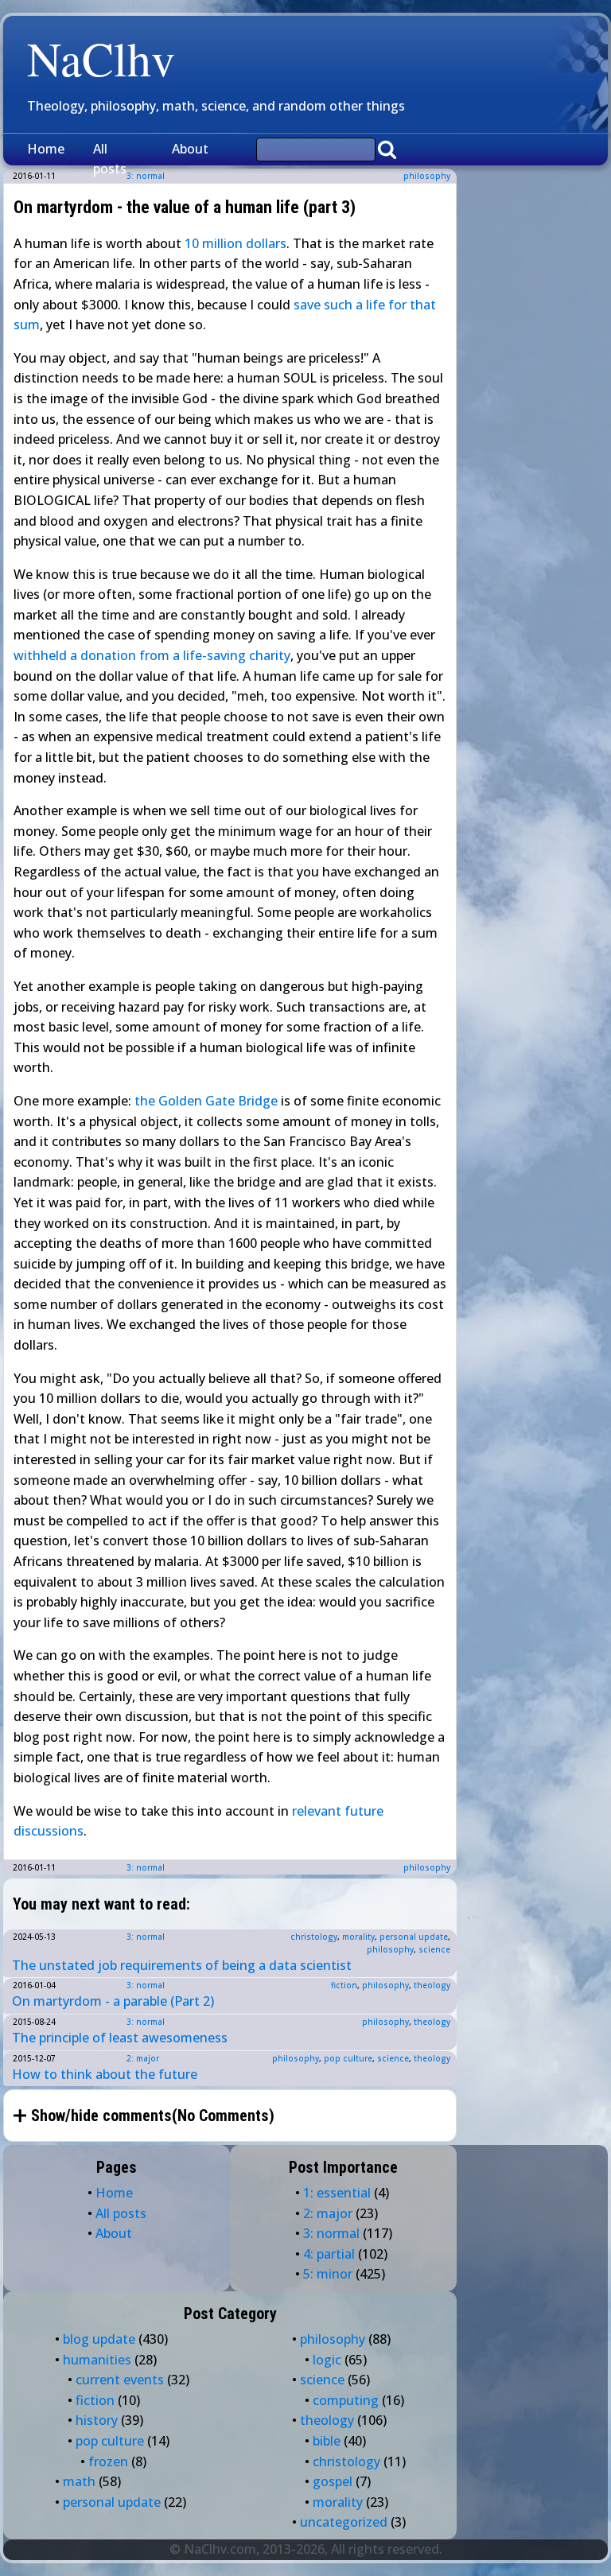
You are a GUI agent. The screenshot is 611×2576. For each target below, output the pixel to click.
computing (346, 2400)
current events (120, 2380)
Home (46, 149)
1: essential (337, 2193)
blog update (99, 2339)
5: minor (328, 2274)
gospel (333, 2481)
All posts (110, 159)
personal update (414, 1937)
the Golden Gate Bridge (206, 1101)
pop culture (348, 2058)
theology (432, 1985)
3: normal (146, 1867)
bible (327, 2441)
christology (314, 1937)
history (97, 2420)
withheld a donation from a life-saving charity (152, 655)
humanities (97, 2360)
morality (358, 1937)
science (434, 1949)
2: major (143, 2058)
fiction (344, 1985)
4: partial (329, 2254)
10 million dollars (235, 243)
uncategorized (344, 2522)
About (190, 149)
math (79, 2481)
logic (327, 2360)
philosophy (427, 176)
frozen (108, 2461)
